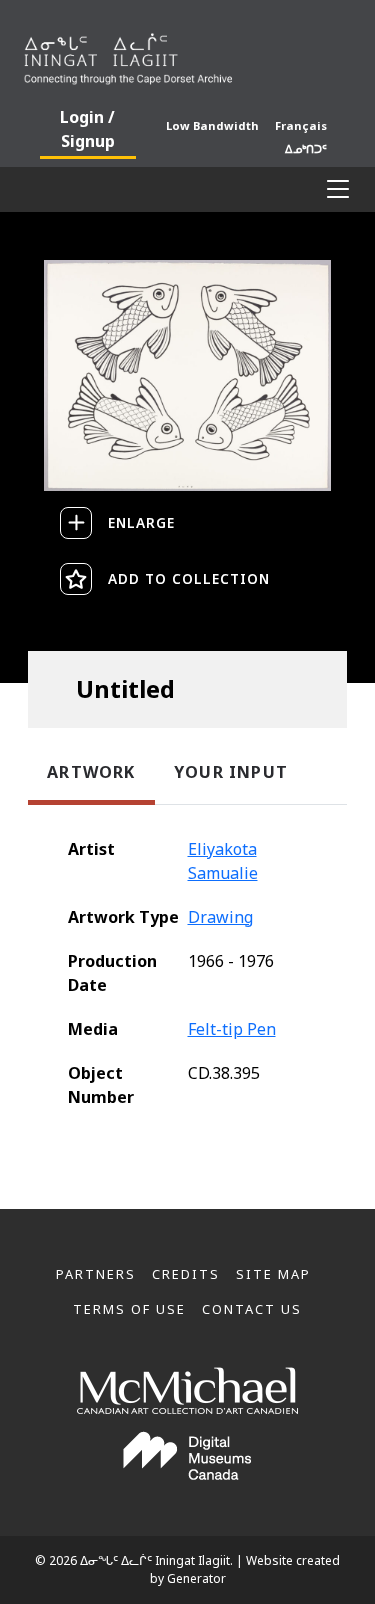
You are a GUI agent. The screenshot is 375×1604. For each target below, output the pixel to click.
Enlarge (141, 522)
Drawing (220, 917)
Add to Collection (189, 578)
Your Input (231, 772)
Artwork (91, 772)
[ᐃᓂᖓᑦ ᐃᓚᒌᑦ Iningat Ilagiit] (187, 55)
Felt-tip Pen (232, 1029)
